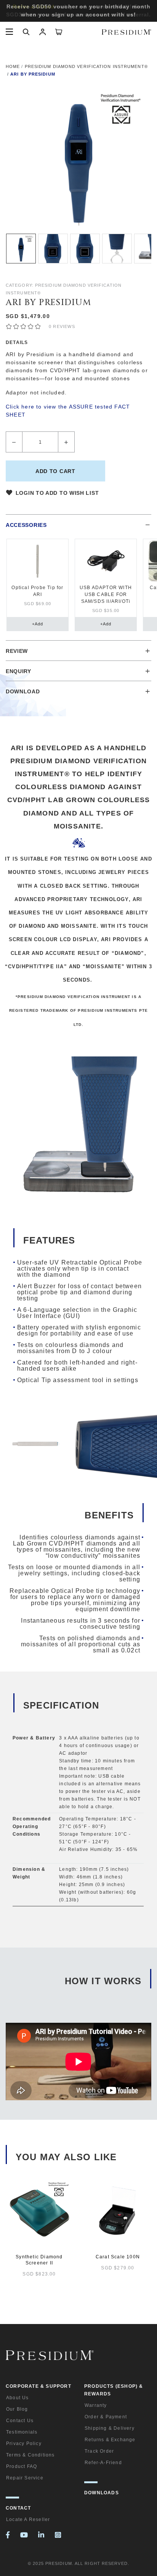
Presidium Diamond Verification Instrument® (86, 66)
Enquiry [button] (18, 671)
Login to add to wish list (57, 493)
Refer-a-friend (103, 2463)
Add (38, 624)
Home (13, 66)
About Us (18, 2398)
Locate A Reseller (28, 2519)
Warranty (96, 2405)
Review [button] (17, 651)
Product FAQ (22, 2466)
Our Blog (17, 2409)
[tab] (79, 524)
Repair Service (25, 2478)
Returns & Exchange (110, 2440)
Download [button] (23, 691)
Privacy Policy (24, 2444)
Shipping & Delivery (110, 2428)
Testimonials (22, 2432)
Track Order (99, 2451)
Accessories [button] (26, 525)
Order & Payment (106, 2417)
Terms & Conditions (30, 2455)
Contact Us (20, 2421)
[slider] (23, 326)
